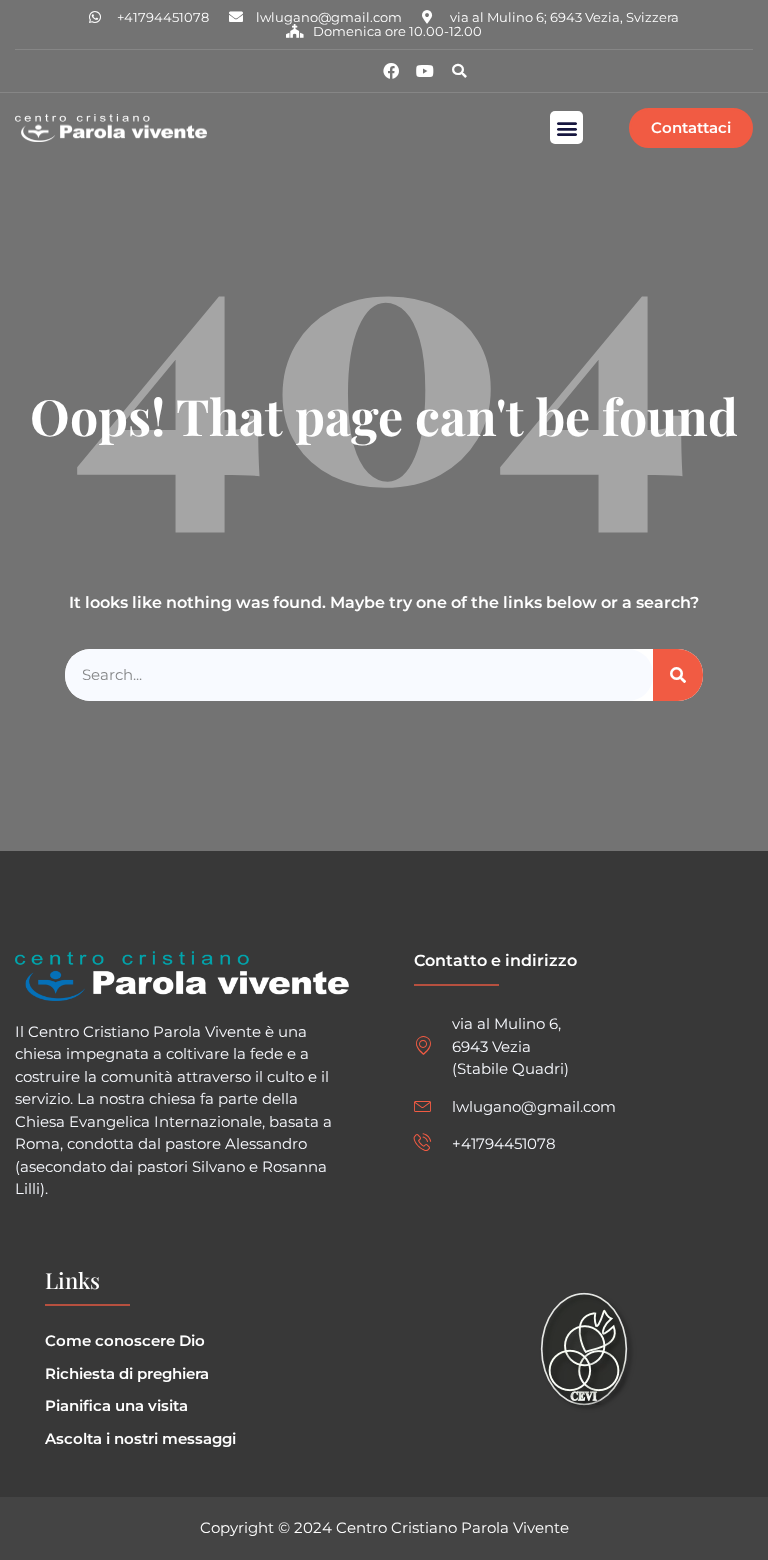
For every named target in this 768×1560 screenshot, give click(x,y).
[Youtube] (425, 71)
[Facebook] (391, 71)
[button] (459, 71)
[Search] (678, 675)
